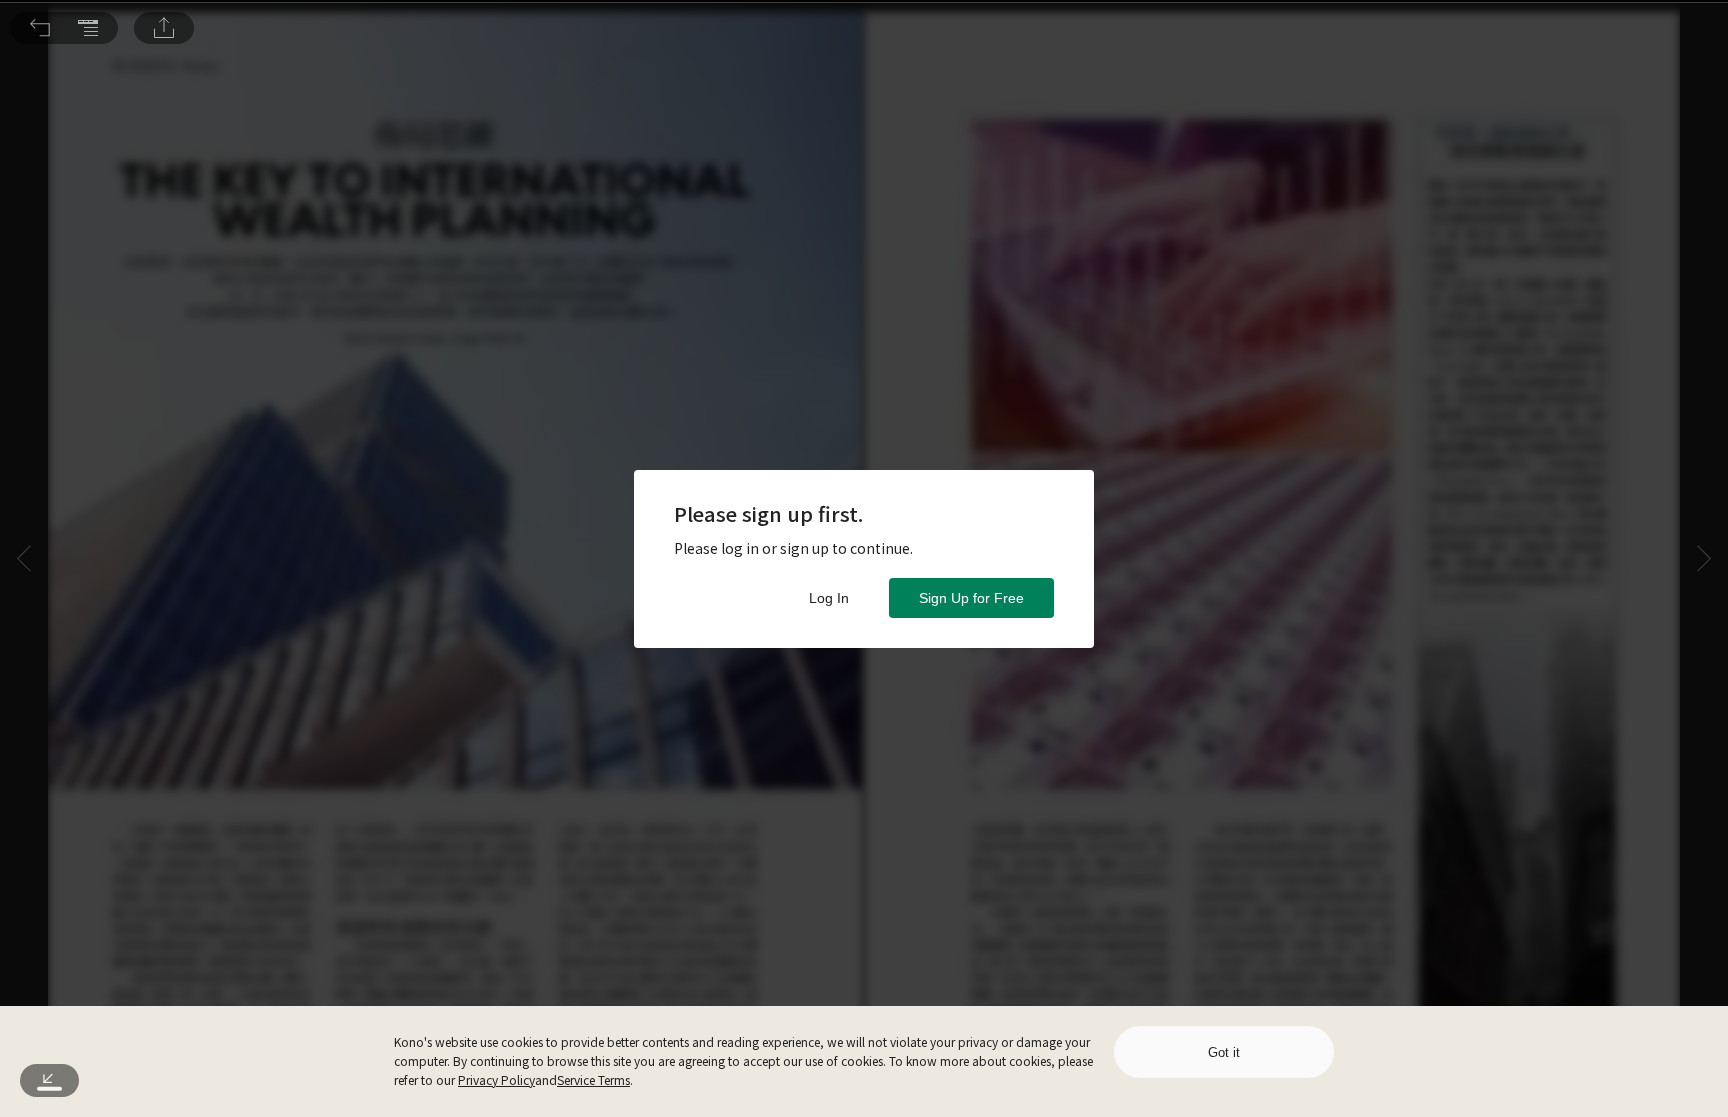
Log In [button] (829, 598)
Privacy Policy (496, 1079)
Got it (1224, 1052)
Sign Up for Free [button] (971, 598)
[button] (40, 28)
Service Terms (593, 1079)
